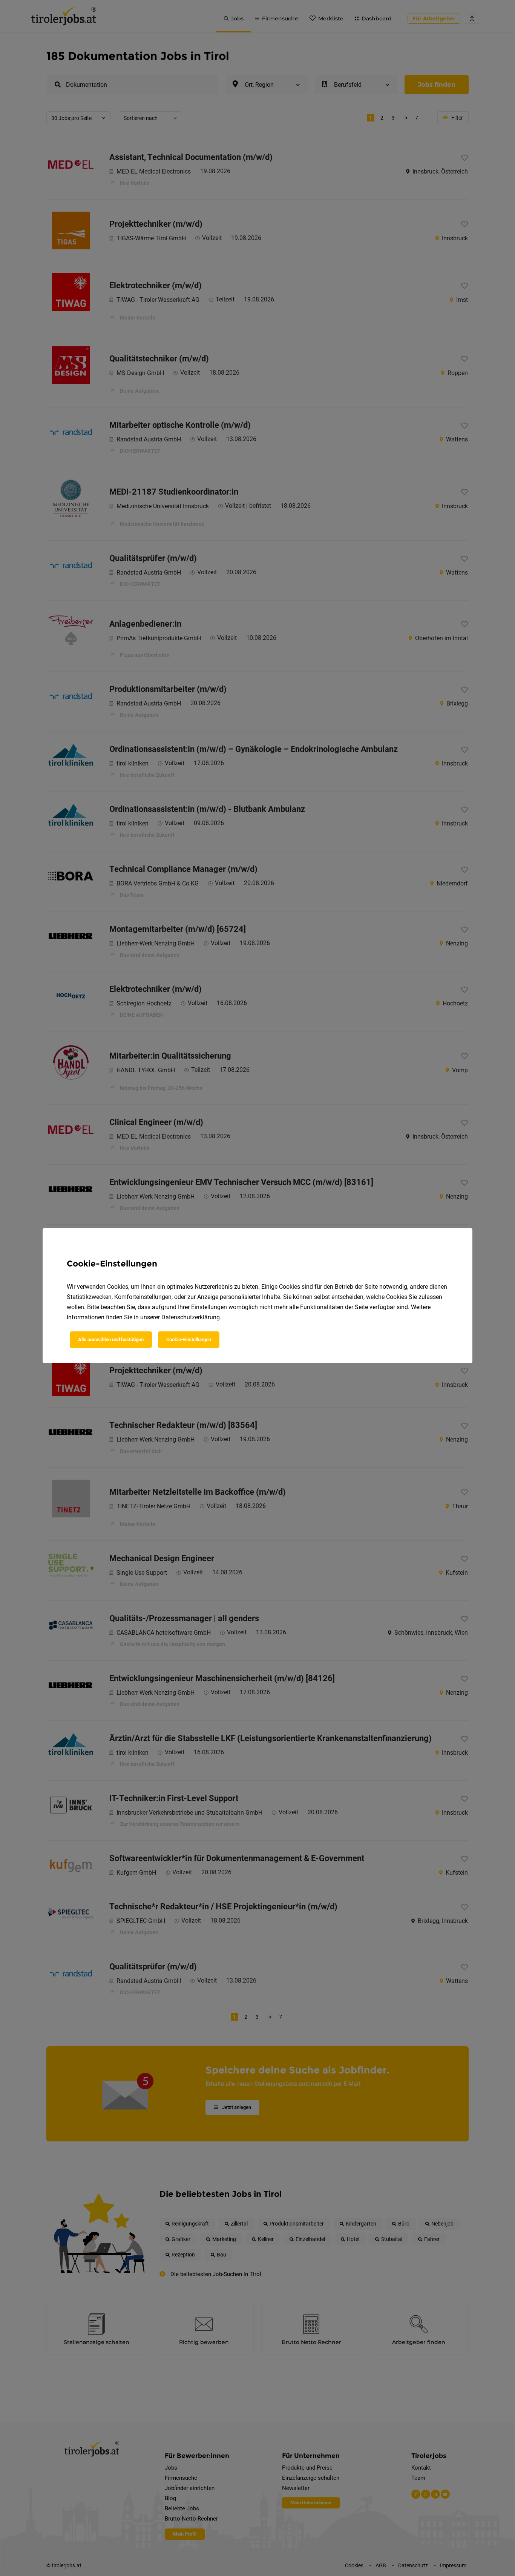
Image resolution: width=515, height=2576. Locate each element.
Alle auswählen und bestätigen (111, 1339)
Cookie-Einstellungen (189, 1339)
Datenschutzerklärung (191, 1317)
